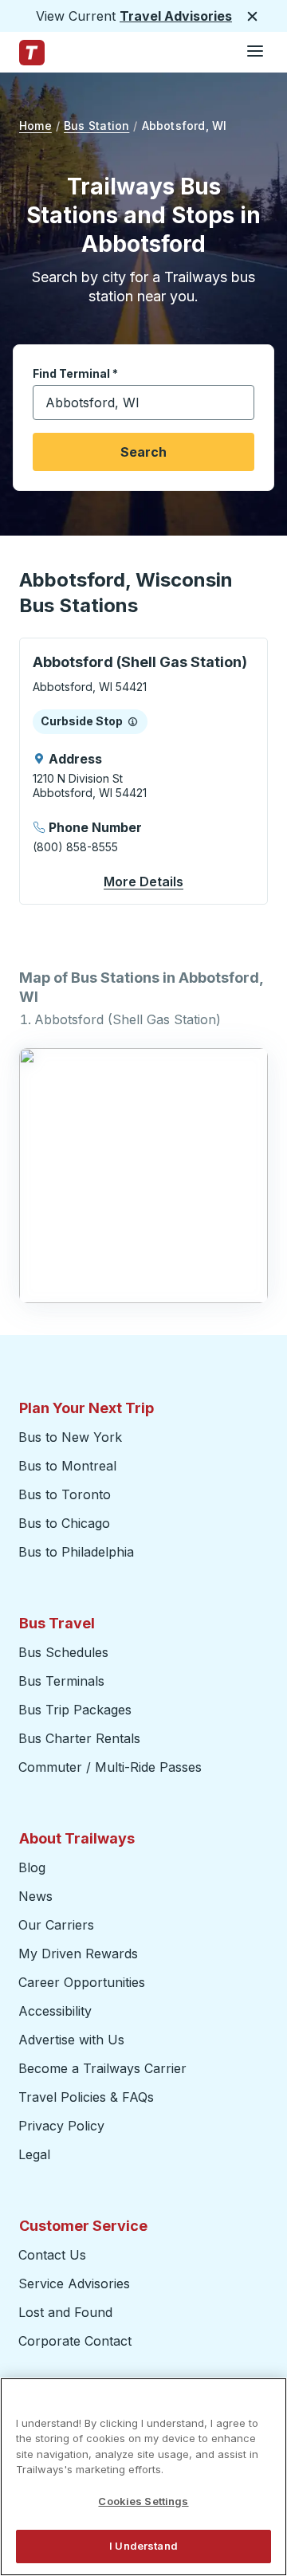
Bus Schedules (63, 1652)
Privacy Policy (61, 2126)
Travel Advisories (176, 16)
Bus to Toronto (65, 1494)
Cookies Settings (143, 2501)
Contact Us (52, 2255)
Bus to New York (70, 1437)
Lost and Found (65, 2312)
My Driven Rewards (78, 1954)
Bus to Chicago (64, 1523)
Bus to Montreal (67, 1466)
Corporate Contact (75, 2341)
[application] (143, 771)
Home (35, 126)
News (35, 1896)
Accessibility (55, 2011)
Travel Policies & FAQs (86, 2097)
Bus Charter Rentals (79, 1738)
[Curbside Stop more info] (133, 721)
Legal (34, 2154)
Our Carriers (56, 1925)
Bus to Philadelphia (76, 1552)
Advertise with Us (71, 2040)
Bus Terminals (61, 1681)
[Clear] (237, 403)
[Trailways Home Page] (32, 53)
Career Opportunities (82, 1982)
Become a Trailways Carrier (105, 2068)
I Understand (143, 2546)
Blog (32, 1867)
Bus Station (96, 126)
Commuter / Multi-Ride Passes (110, 1767)
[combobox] (143, 402)
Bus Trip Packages (75, 1710)
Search (143, 452)
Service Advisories (74, 2283)
